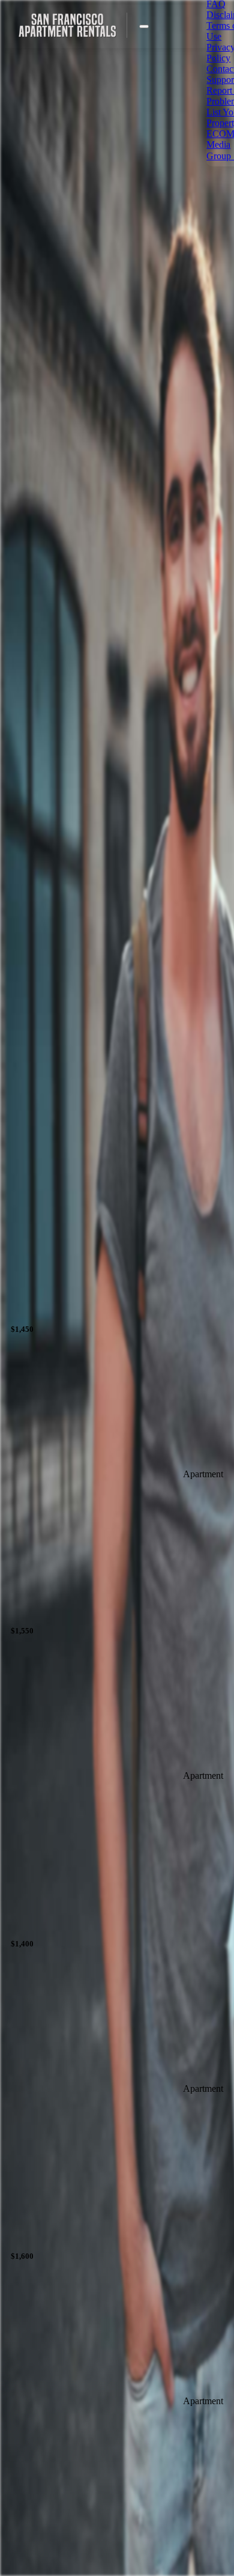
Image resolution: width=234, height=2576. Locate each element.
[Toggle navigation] (144, 26)
